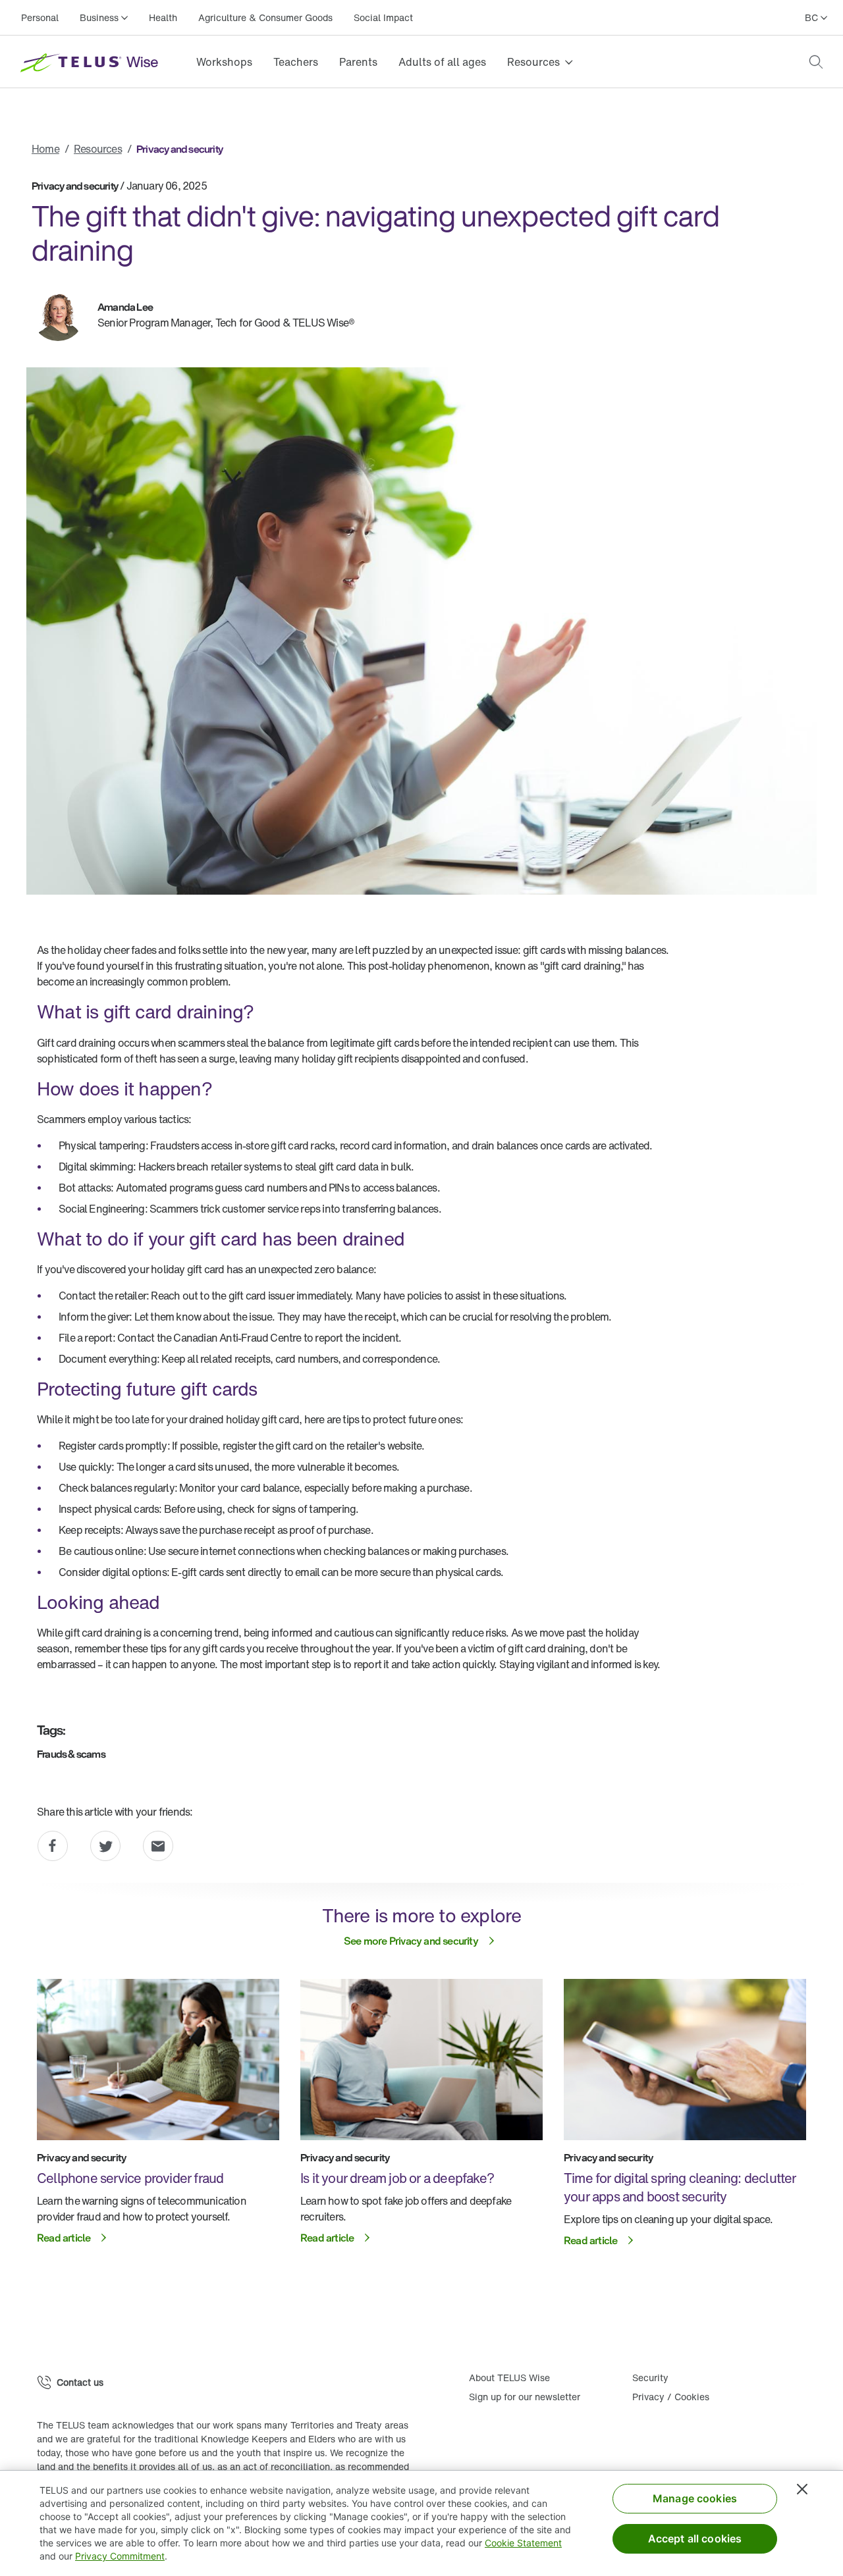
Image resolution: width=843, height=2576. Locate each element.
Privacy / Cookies (671, 2397)
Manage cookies (695, 2498)
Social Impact (383, 17)
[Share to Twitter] (105, 1846)
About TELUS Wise (509, 2378)
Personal (40, 17)
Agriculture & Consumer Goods (265, 17)
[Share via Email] (158, 1846)
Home (45, 149)
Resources (98, 149)
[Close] (802, 2489)
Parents (358, 62)
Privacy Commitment (120, 2556)
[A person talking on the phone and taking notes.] (158, 2060)
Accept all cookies (695, 2538)
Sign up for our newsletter (525, 2397)
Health (163, 17)
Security (650, 2378)
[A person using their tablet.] (685, 2060)
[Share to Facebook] (53, 1846)
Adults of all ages (442, 62)
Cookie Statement (523, 2543)
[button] (816, 62)
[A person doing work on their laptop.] (421, 2060)
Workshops (224, 62)
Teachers (296, 62)
